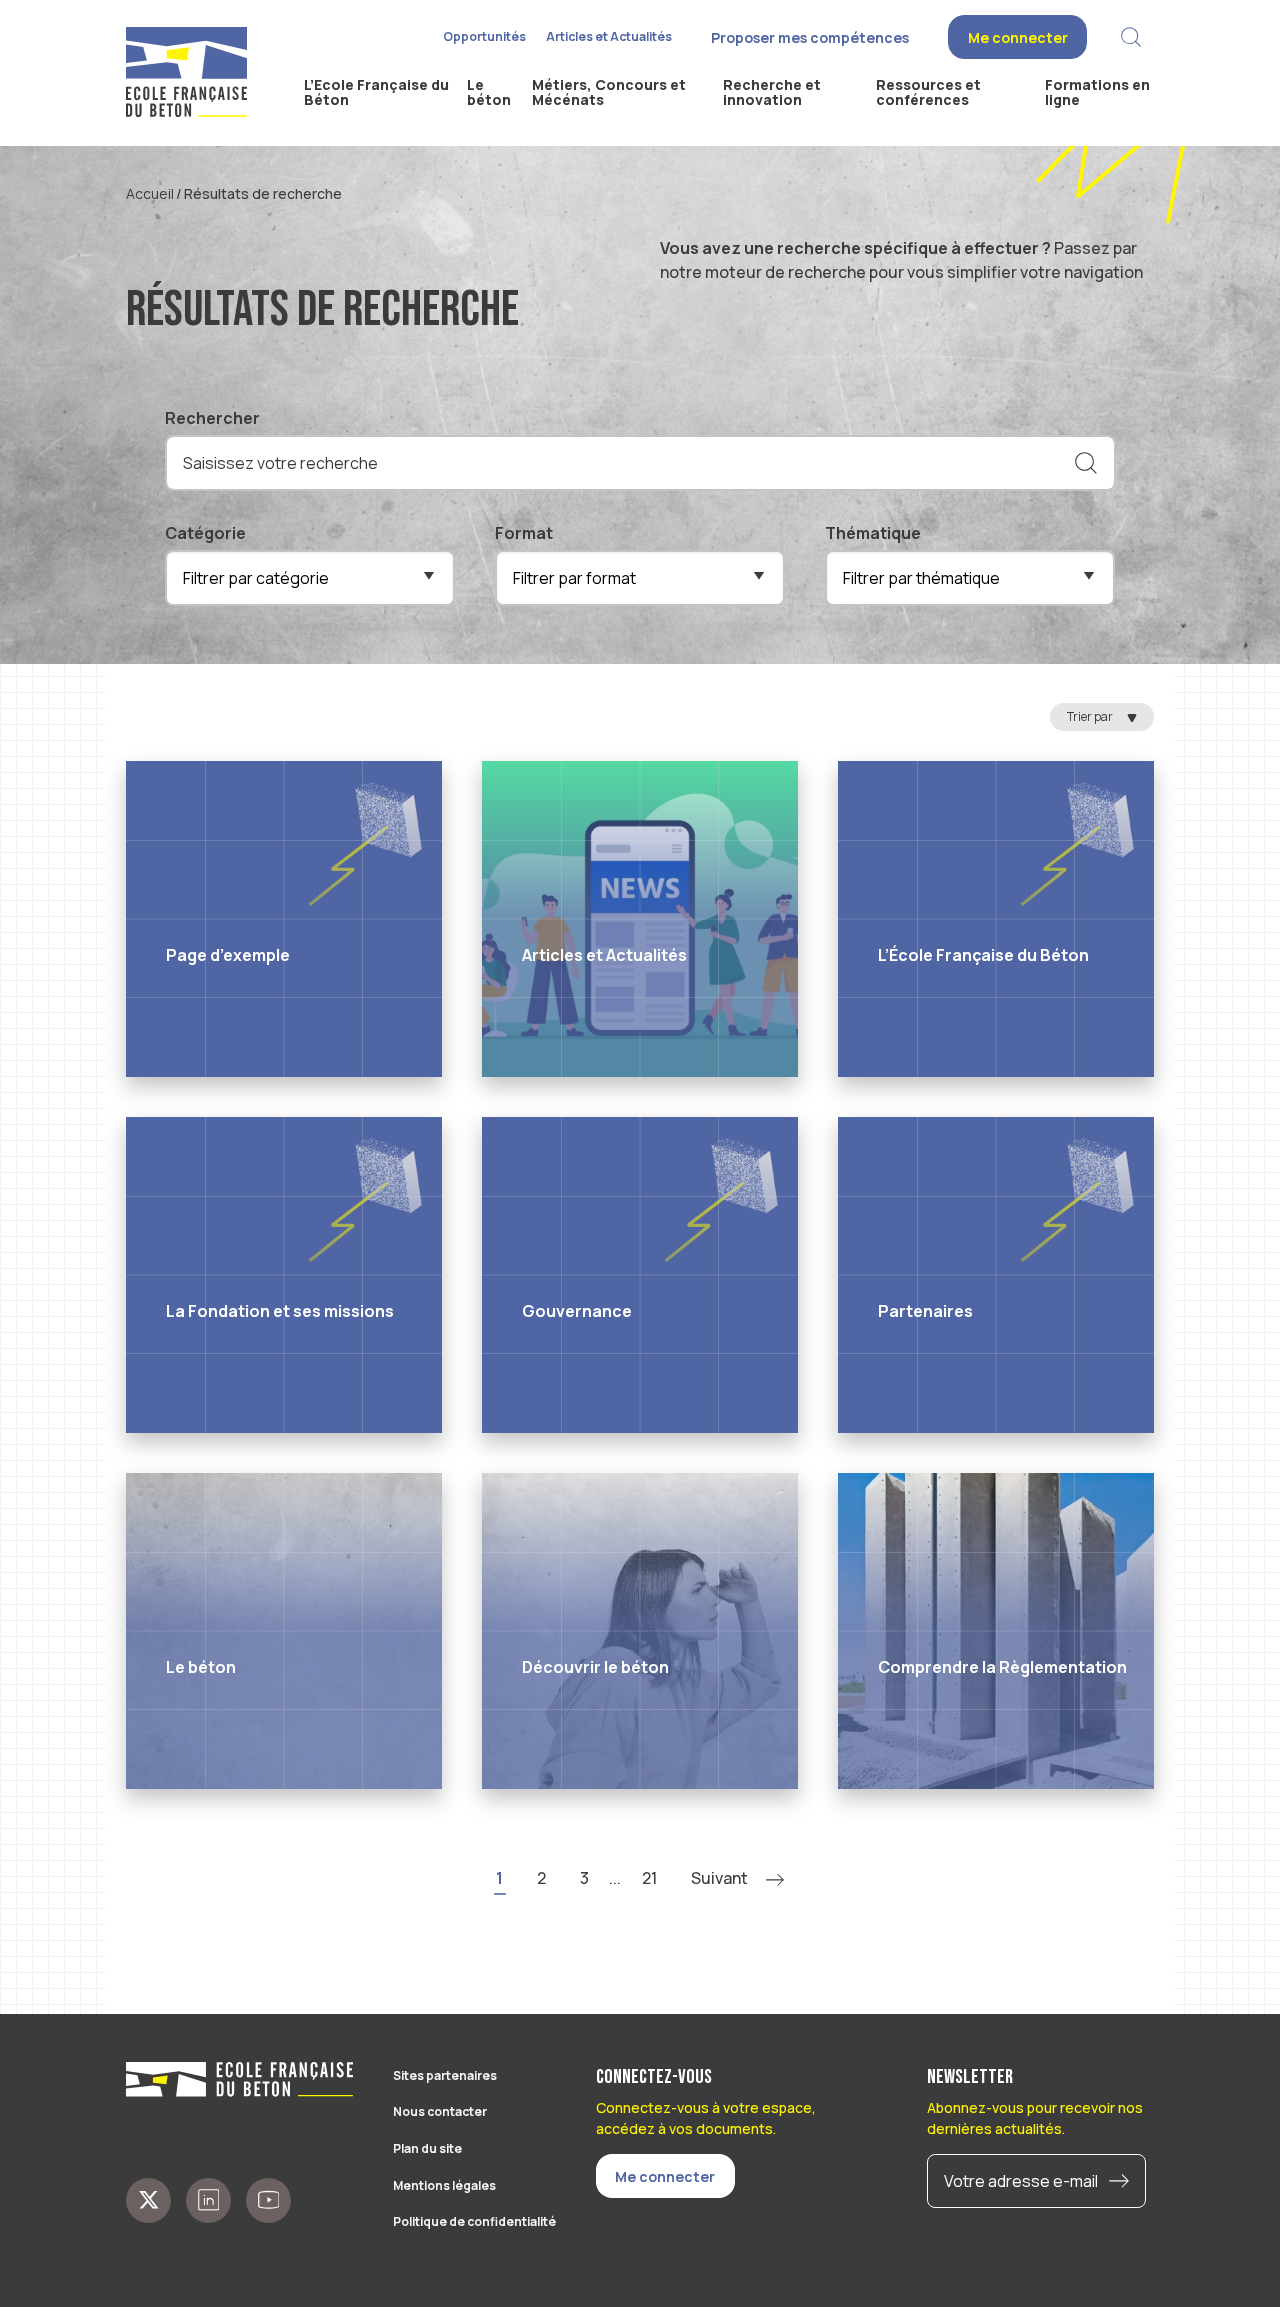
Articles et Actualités (609, 36)
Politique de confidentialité (474, 2221)
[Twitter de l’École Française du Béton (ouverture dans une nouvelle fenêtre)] (148, 2200)
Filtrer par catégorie (256, 578)
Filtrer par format (574, 578)
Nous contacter (440, 2111)
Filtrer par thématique (921, 578)
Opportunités (484, 36)
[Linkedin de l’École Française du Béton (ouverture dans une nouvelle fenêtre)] (208, 2200)
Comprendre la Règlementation (1002, 1667)
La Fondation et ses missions (280, 1311)
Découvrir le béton (595, 1667)
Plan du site (427, 2148)
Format (524, 533)
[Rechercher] (1086, 463)
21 (649, 1878)
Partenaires (925, 1311)
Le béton (201, 1667)
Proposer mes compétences (810, 37)
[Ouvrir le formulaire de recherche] (1130, 37)
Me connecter (1018, 37)
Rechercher (212, 418)
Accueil (150, 193)
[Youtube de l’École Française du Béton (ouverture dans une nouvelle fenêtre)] (268, 2200)
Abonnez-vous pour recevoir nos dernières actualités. (1035, 2118)
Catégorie (205, 533)
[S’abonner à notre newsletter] (1124, 2181)
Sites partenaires (445, 2075)
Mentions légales (444, 2185)
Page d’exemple (228, 955)
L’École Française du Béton (983, 955)
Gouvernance (577, 1311)
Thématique (873, 533)
